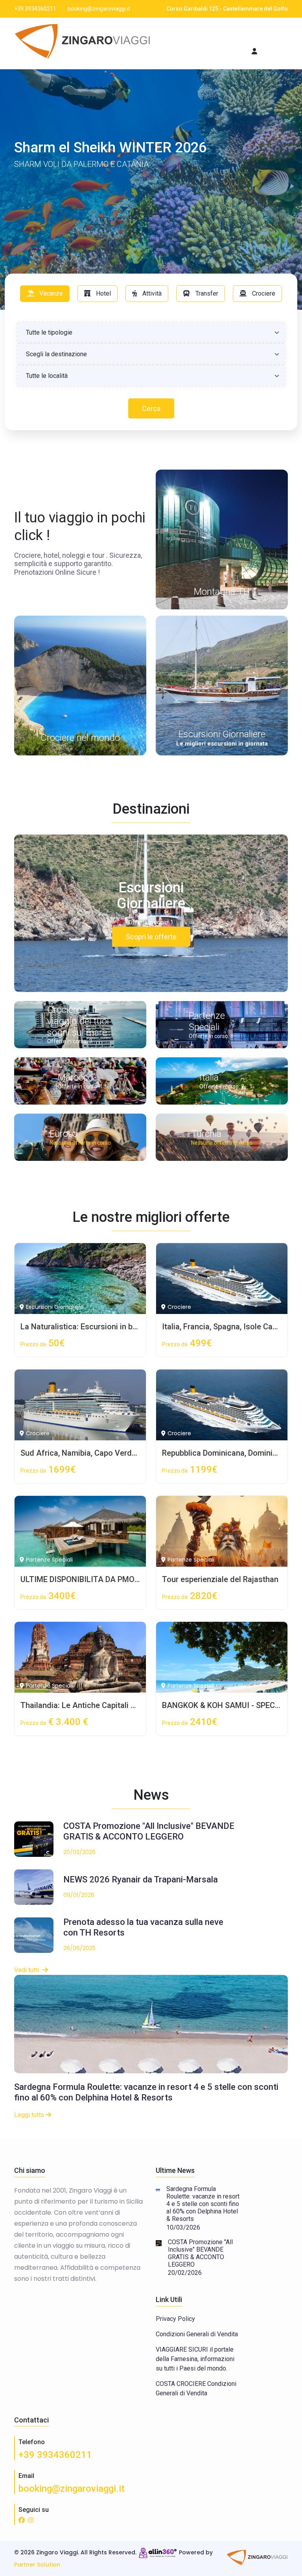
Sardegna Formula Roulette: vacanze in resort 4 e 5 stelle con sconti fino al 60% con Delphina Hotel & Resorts (146, 2092)
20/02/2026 (79, 1852)
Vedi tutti (27, 1970)
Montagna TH (222, 592)
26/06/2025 (79, 1948)
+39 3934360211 (55, 2455)
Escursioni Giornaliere (222, 734)
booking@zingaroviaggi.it (72, 2489)
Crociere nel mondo (80, 738)
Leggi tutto (30, 2115)
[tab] (45, 294)
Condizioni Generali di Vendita (197, 2334)
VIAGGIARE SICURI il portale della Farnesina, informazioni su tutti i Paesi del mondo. (195, 2359)
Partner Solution (37, 2565)
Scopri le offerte (151, 937)
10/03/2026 (183, 2227)
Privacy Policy (175, 2319)
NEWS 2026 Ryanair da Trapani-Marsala (141, 1879)
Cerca (151, 408)
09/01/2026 (79, 1895)
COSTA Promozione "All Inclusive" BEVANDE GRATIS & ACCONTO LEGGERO (200, 2253)
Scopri (37, 222)
